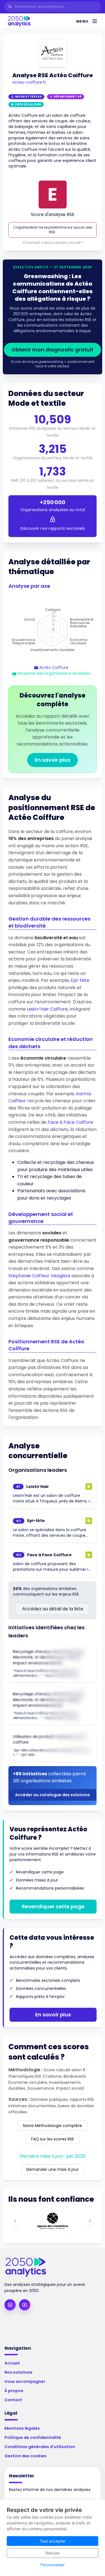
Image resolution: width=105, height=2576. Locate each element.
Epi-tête (80, 980)
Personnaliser (53, 2565)
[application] (53, 630)
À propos (14, 2391)
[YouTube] (25, 2305)
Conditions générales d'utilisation (40, 2447)
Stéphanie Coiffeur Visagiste (39, 1276)
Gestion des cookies (25, 2456)
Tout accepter (53, 2541)
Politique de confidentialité (33, 2437)
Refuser (53, 2553)
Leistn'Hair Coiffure (47, 1009)
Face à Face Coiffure (70, 1122)
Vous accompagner (25, 2381)
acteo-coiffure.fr (29, 82)
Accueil (12, 2363)
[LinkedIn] (10, 2305)
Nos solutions (18, 2372)
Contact (13, 2400)
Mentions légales (22, 2428)
